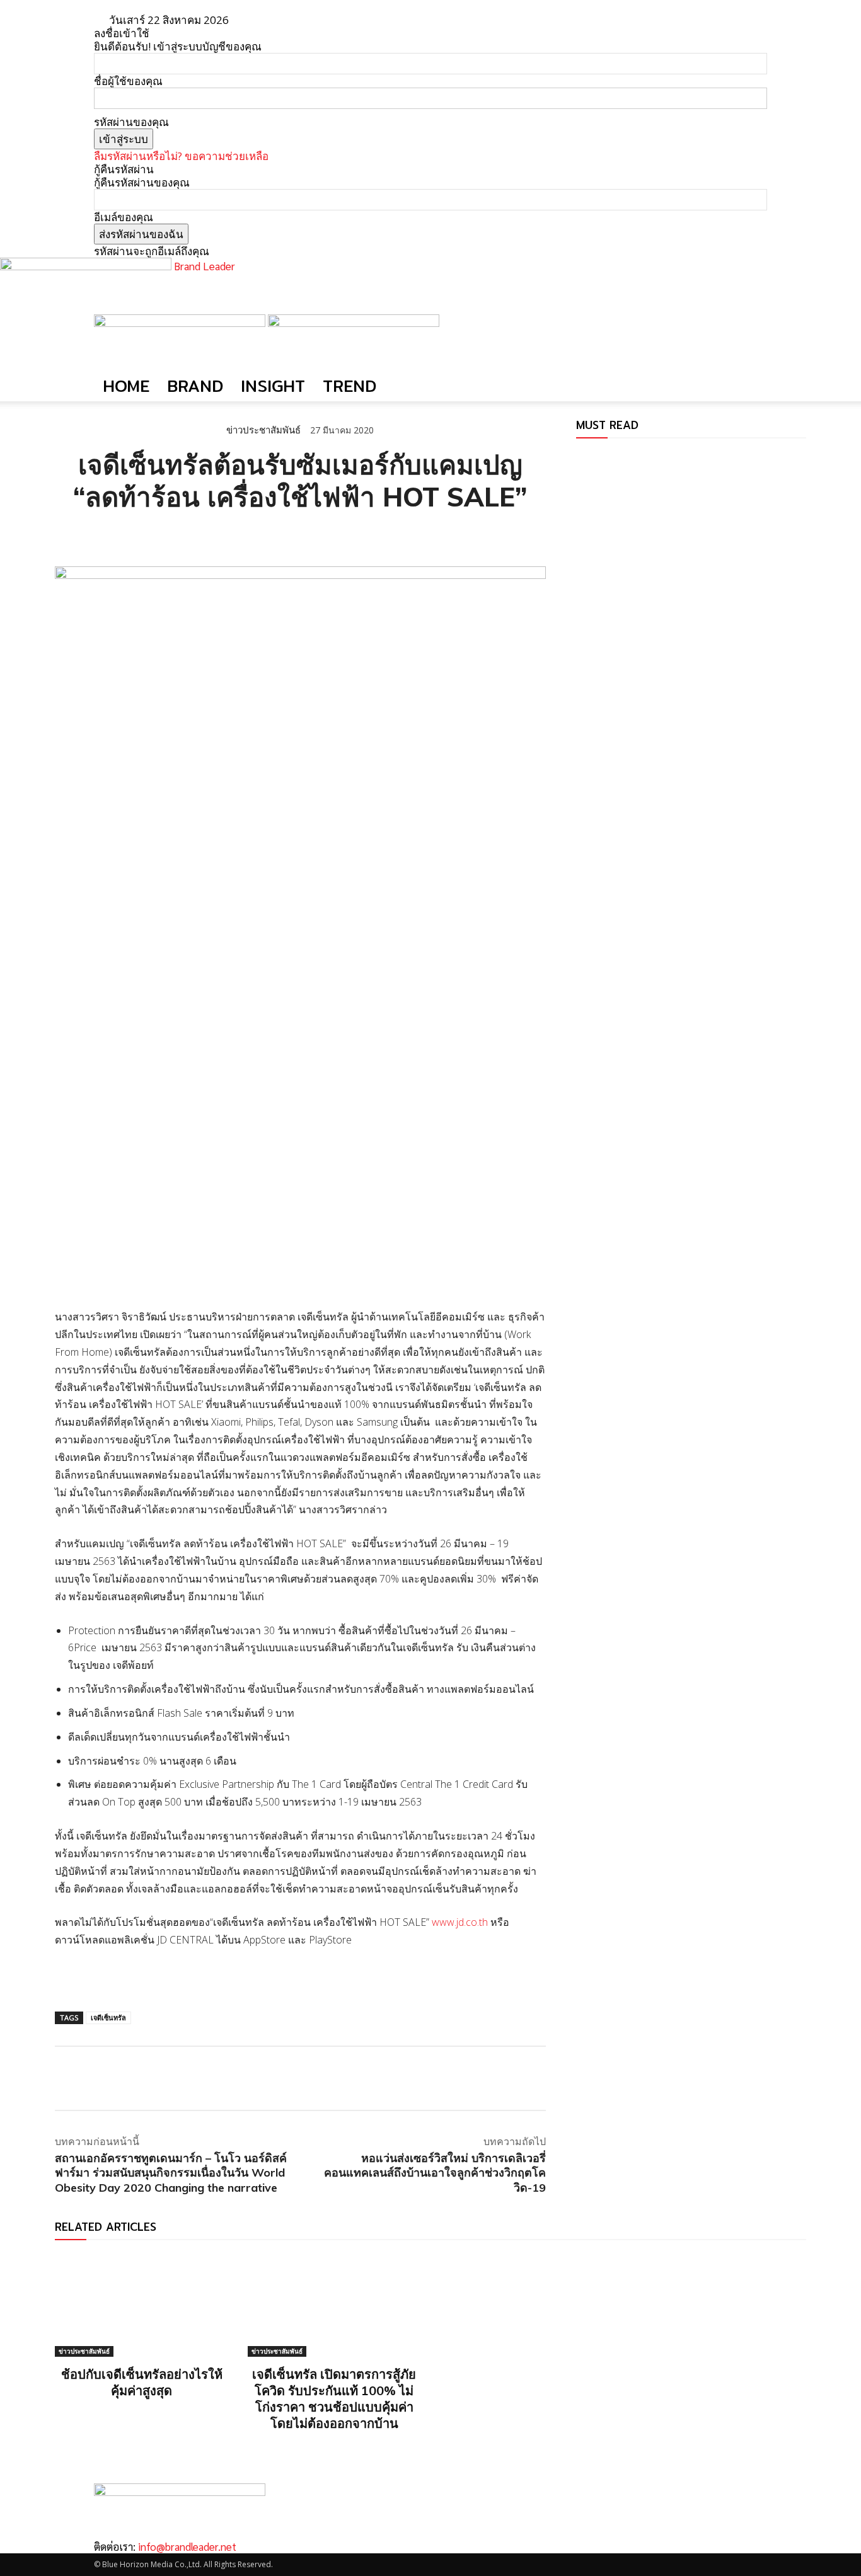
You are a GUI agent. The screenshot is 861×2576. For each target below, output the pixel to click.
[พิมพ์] (183, 535)
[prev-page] (580, 457)
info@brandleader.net (187, 2546)
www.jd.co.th (460, 1922)
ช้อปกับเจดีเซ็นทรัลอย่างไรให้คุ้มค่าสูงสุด (142, 2382)
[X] (96, 535)
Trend (350, 386)
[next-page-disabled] (588, 457)
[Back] (278, 20)
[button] (752, 330)
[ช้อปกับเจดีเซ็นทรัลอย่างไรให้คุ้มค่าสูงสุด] (142, 2305)
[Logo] (181, 323)
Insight (273, 386)
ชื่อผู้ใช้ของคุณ (128, 81)
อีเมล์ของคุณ (124, 217)
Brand (195, 386)
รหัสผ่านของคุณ (131, 122)
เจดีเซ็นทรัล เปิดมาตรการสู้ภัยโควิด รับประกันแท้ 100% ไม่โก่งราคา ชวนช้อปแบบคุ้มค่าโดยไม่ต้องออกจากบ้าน (334, 2399)
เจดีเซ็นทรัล (108, 2018)
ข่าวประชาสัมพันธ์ (263, 430)
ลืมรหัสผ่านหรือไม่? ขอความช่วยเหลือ (181, 156)
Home (126, 386)
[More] (213, 535)
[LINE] (125, 535)
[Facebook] (67, 535)
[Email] (154, 535)
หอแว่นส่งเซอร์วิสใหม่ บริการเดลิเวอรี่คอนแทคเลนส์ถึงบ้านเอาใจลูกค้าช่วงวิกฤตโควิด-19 (435, 2173)
